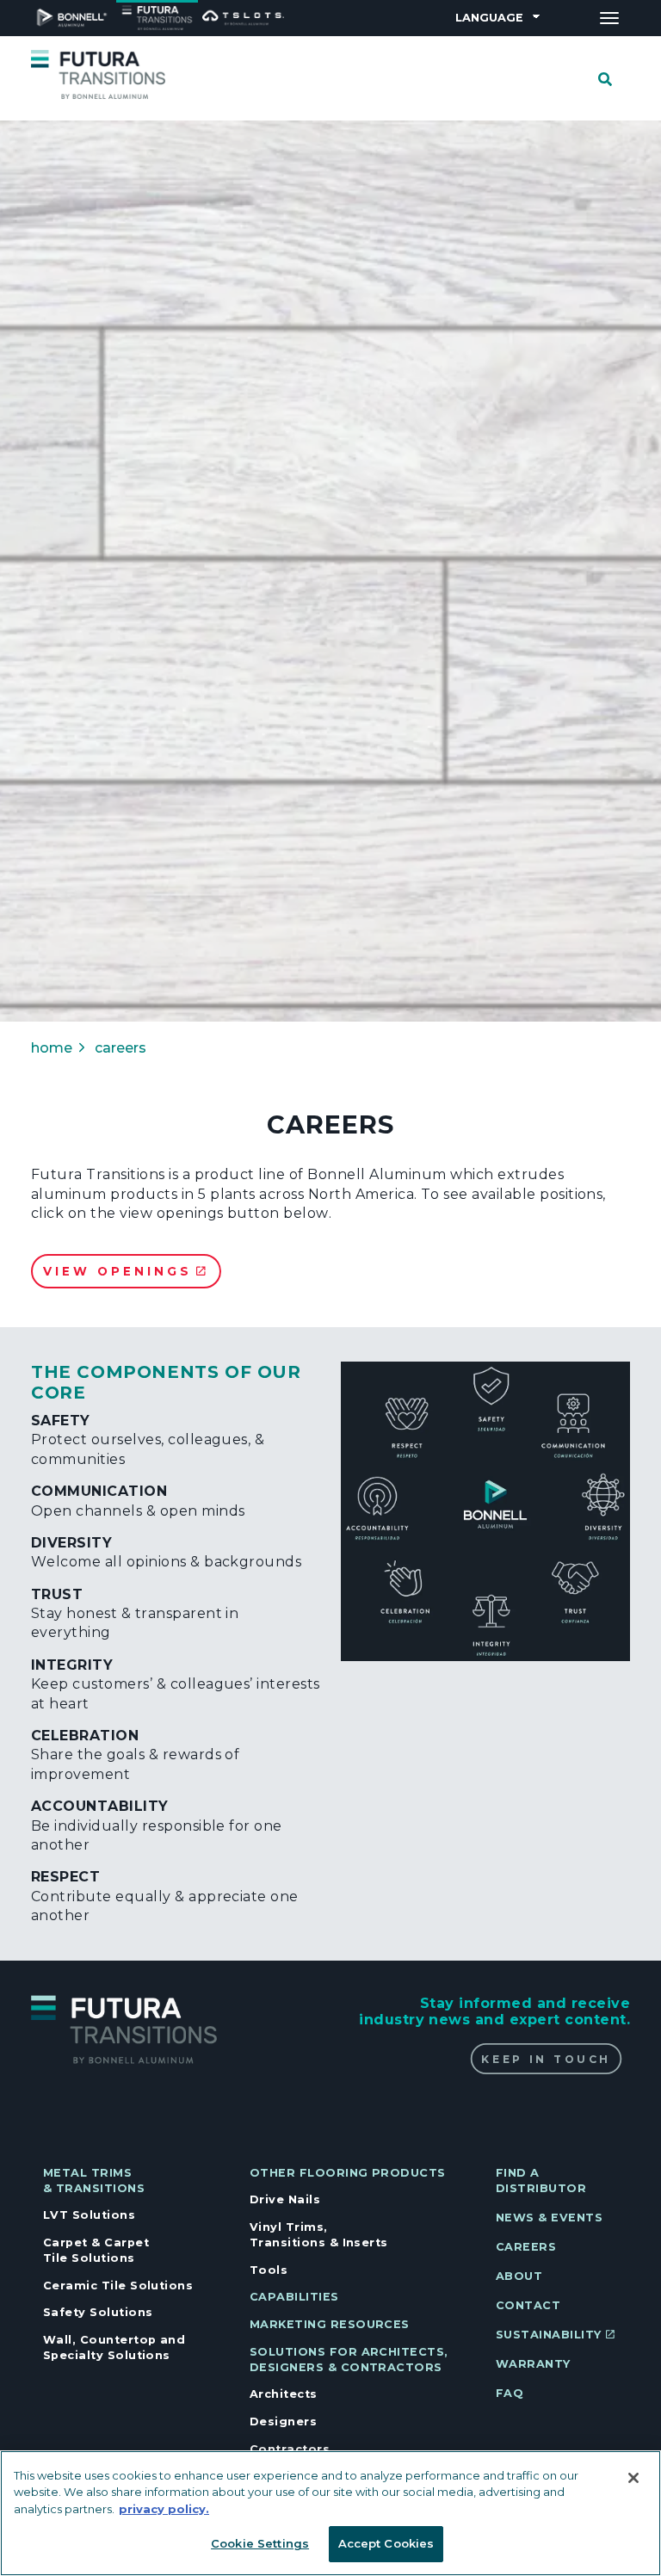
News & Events (549, 2218)
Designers (283, 2422)
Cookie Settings (260, 2543)
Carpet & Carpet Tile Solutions (96, 2250)
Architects (284, 2394)
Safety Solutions (98, 2312)
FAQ (510, 2393)
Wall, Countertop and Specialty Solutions (114, 2347)
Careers (526, 2247)
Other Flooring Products (348, 2173)
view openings (117, 1271)
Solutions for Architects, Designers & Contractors (349, 2360)
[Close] (633, 2478)
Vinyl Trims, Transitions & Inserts (319, 2235)
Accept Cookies (386, 2543)
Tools (269, 2270)
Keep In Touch (546, 2059)
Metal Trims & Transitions (94, 2181)
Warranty (533, 2364)
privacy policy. (164, 2509)
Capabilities (294, 2297)
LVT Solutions (89, 2215)
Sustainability (549, 2335)
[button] (485, 1511)
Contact (528, 2305)
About (519, 2276)
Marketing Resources (330, 2324)
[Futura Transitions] (98, 74)
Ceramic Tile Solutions (118, 2286)
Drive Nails (285, 2199)
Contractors (290, 2449)
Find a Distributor (541, 2181)
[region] (330, 2513)
